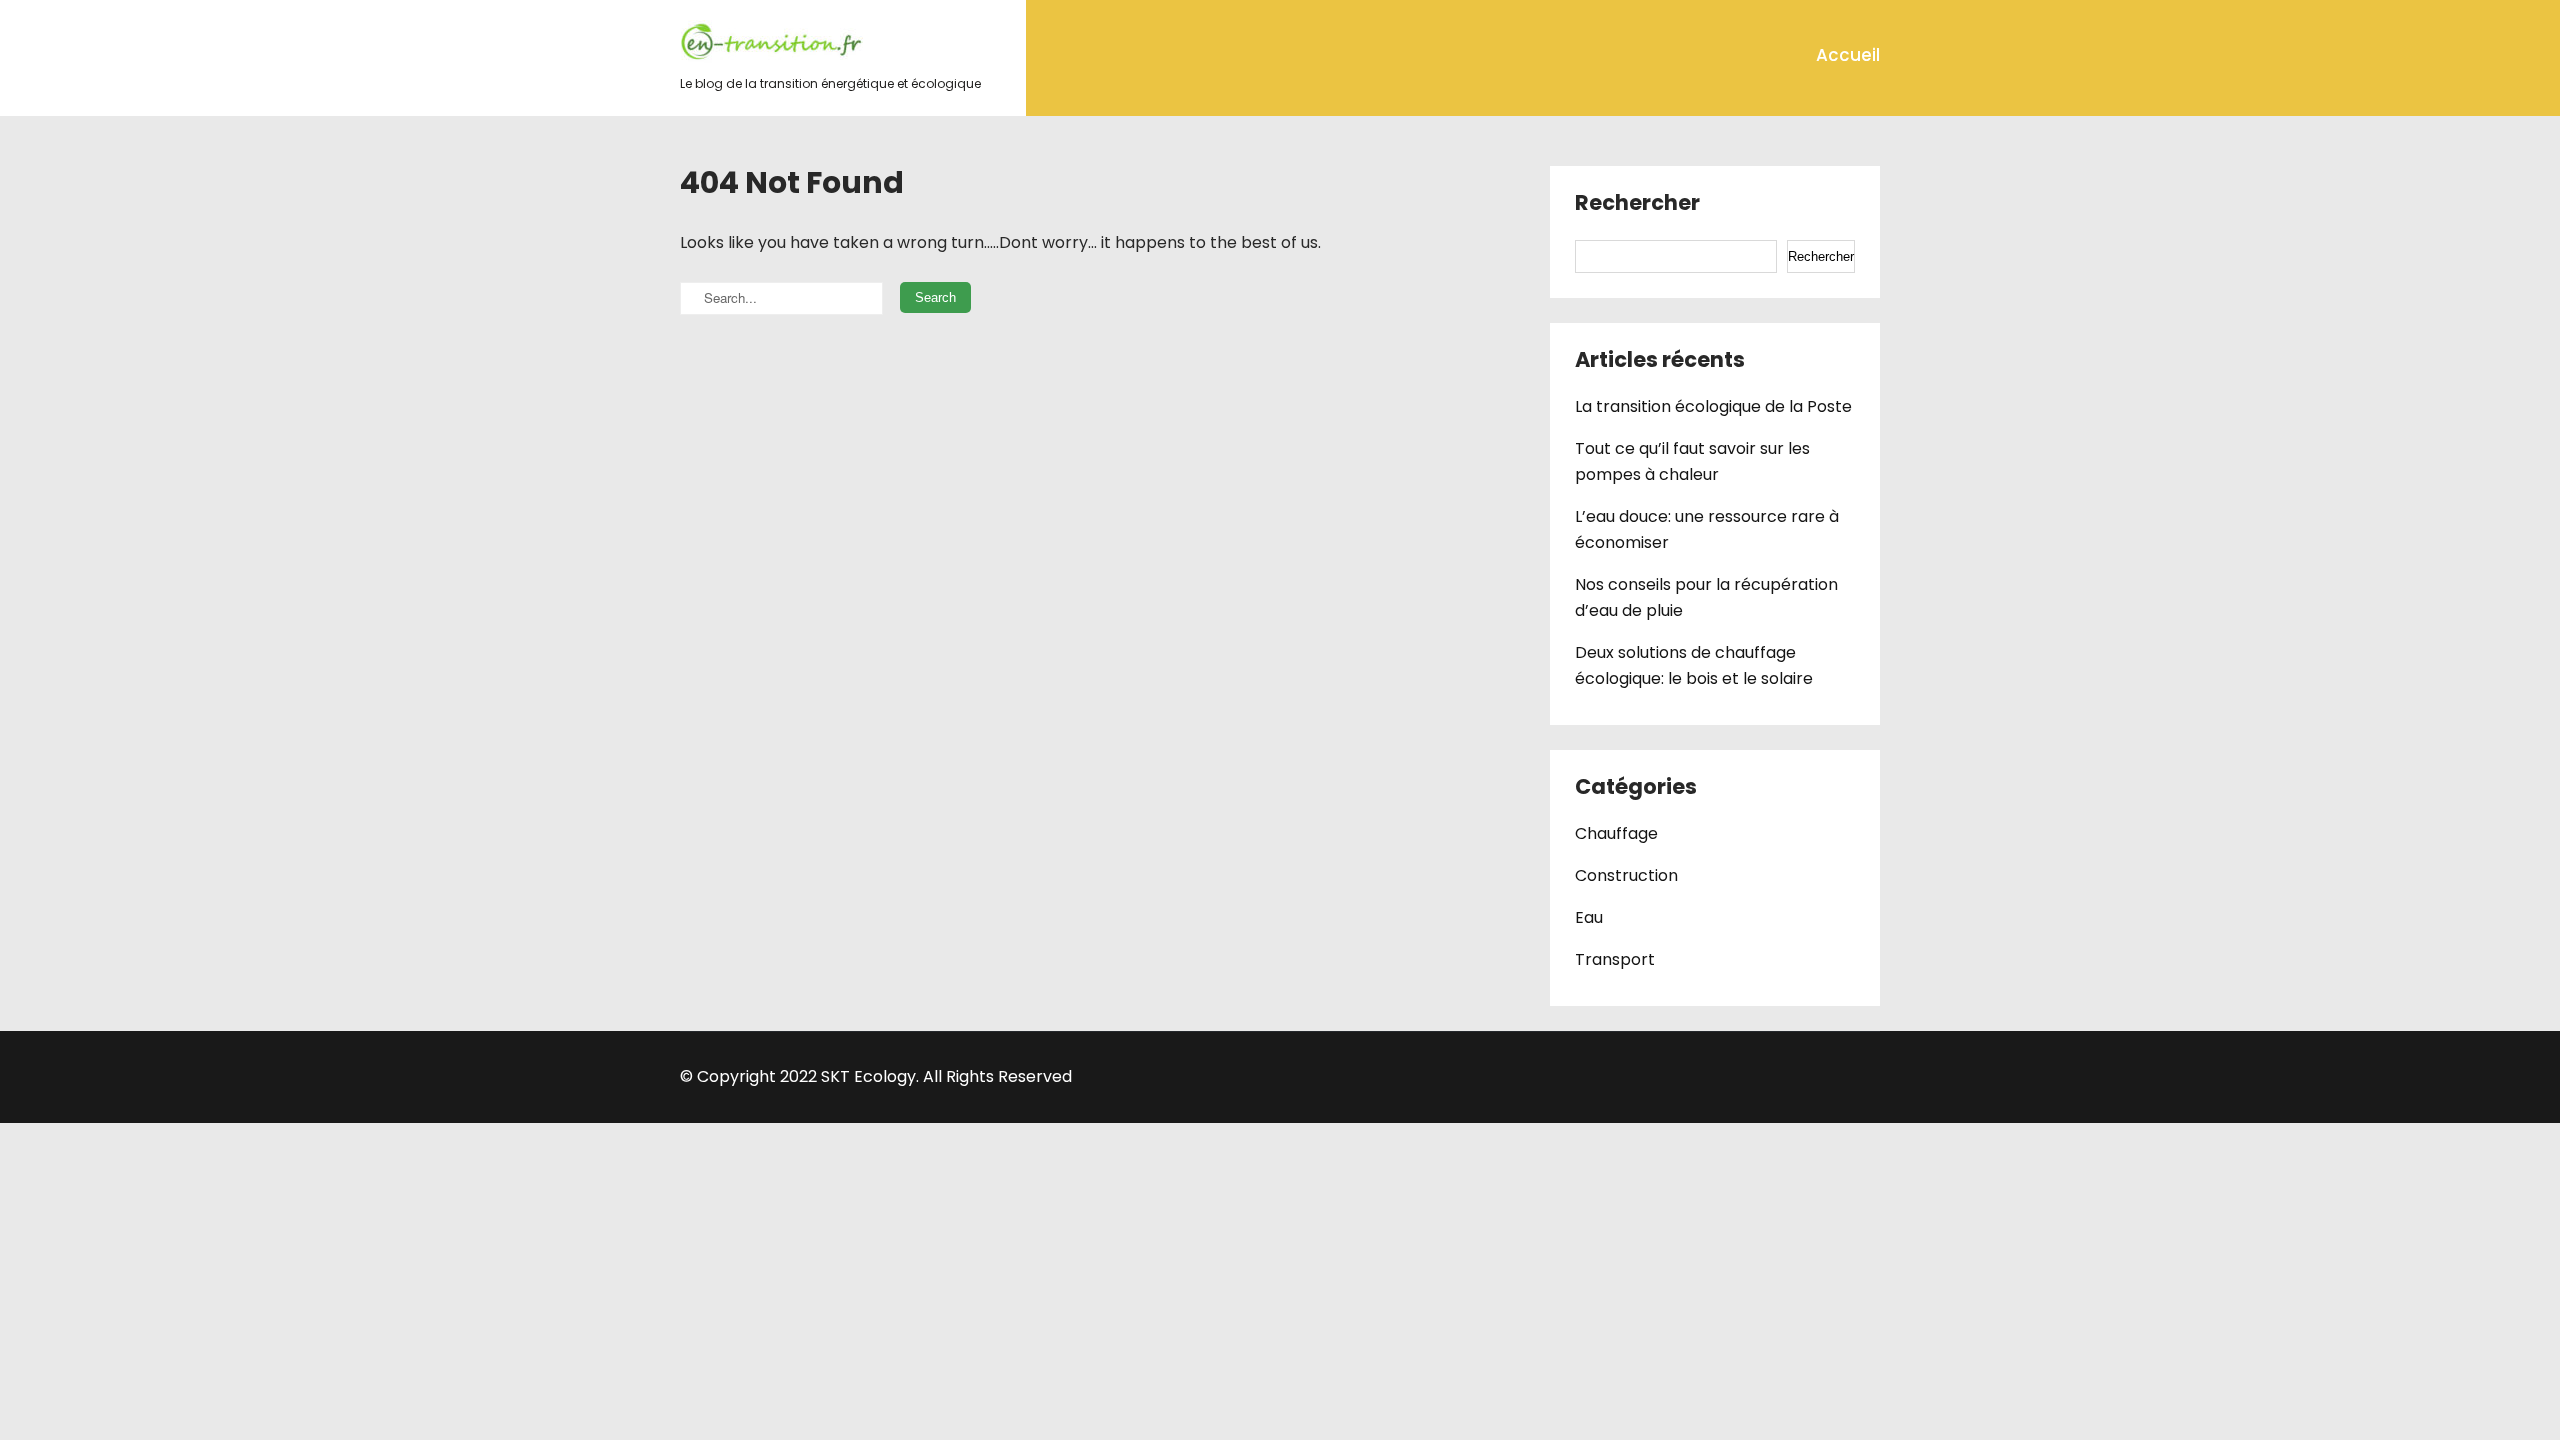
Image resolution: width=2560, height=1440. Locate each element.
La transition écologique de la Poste (1713, 406)
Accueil (1848, 55)
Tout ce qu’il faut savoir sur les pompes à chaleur (1692, 461)
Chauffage (1616, 833)
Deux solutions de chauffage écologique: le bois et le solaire (1694, 665)
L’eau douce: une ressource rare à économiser (1707, 529)
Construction (1626, 875)
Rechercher (1637, 204)
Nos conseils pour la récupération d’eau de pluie (1706, 597)
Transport (1615, 959)
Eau (1589, 917)
